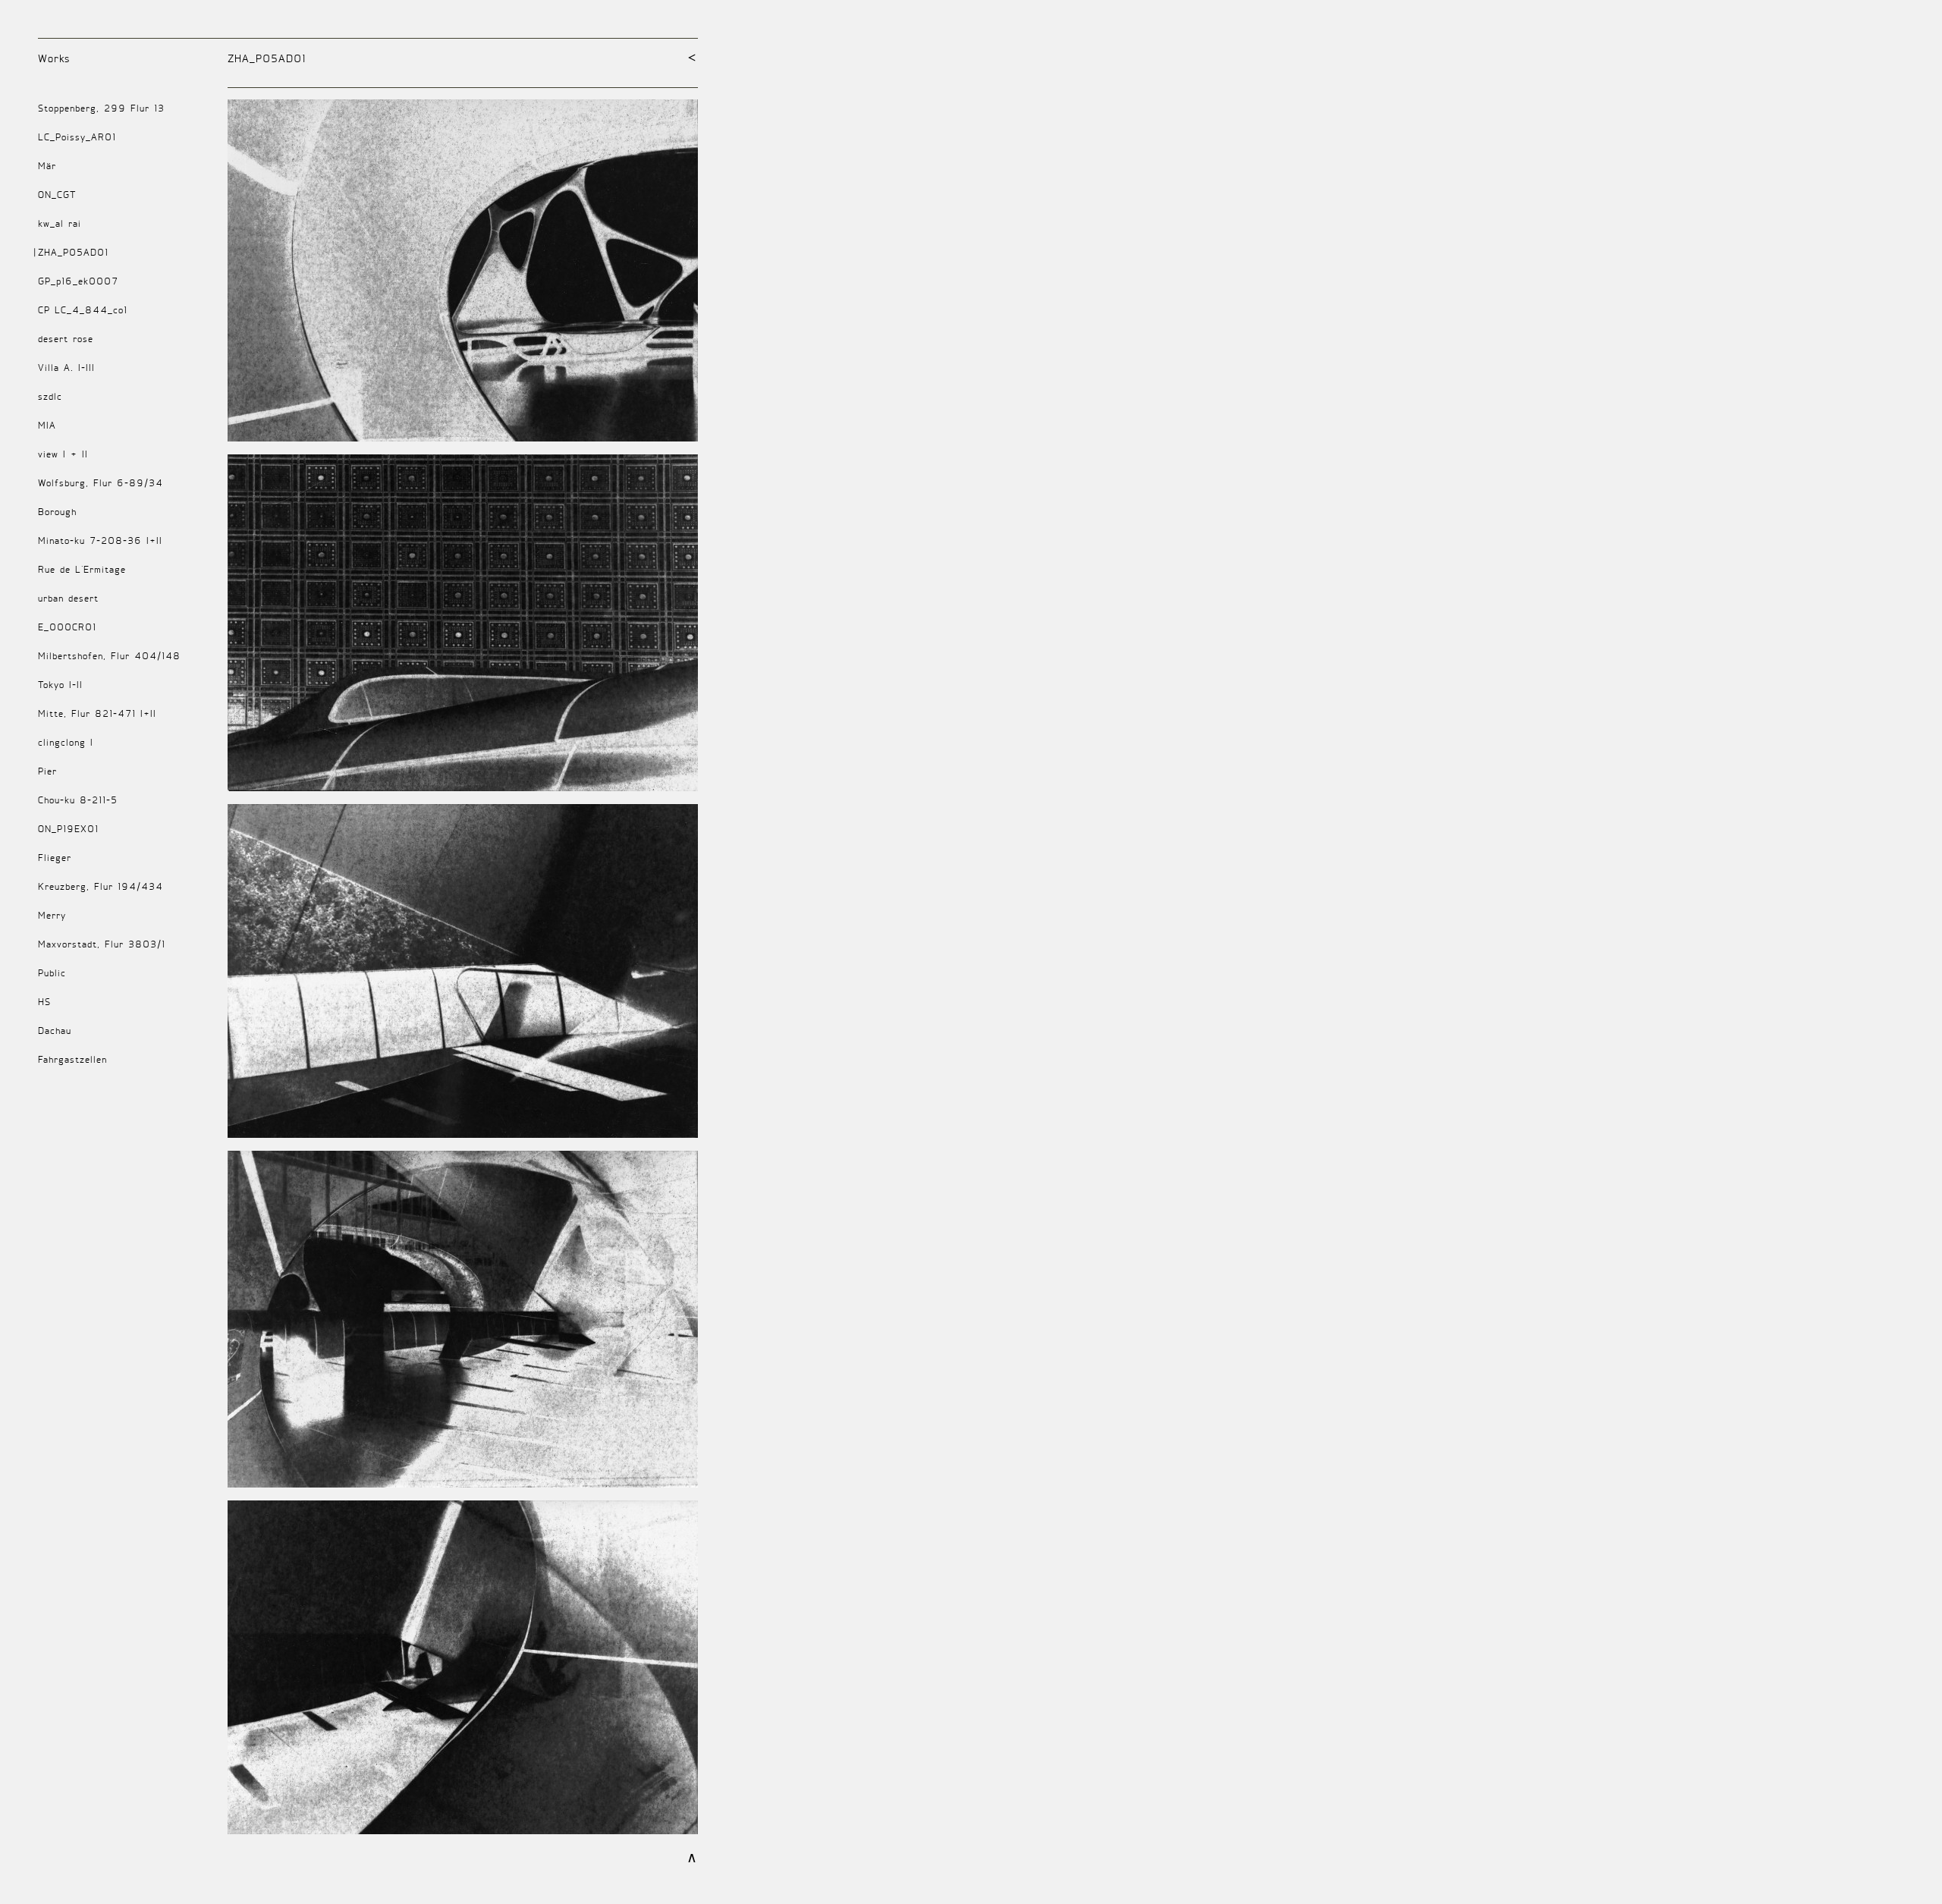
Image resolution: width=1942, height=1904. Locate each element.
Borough (57, 512)
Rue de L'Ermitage (82, 569)
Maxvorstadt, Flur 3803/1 (102, 944)
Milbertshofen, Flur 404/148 (109, 656)
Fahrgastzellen (72, 1059)
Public (52, 973)
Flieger (55, 858)
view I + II (63, 454)
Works (54, 58)
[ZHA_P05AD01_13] (463, 1326)
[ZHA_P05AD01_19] (463, 277)
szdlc (50, 396)
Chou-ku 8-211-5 (78, 800)
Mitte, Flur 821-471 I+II (97, 713)
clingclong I (66, 742)
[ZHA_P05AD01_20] (463, 1674)
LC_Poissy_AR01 (77, 137)
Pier (47, 771)
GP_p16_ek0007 (78, 281)
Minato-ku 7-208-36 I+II (100, 540)
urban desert (68, 598)
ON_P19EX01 (68, 829)
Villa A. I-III (66, 368)
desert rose (66, 339)
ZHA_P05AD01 (73, 252)
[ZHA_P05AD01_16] (463, 977)
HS (44, 1002)
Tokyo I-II (60, 685)
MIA (47, 425)
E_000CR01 (67, 627)
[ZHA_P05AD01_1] (463, 629)
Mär (47, 166)
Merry (52, 915)
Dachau (55, 1031)
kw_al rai (60, 223)
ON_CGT (57, 195)
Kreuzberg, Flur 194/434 (101, 886)
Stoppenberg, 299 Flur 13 (101, 108)
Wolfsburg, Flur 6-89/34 (101, 483)
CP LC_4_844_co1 (83, 310)
